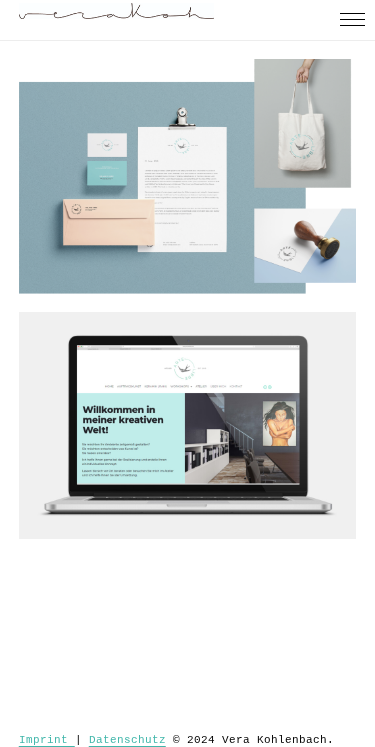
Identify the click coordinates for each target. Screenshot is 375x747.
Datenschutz (127, 740)
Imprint (47, 740)
